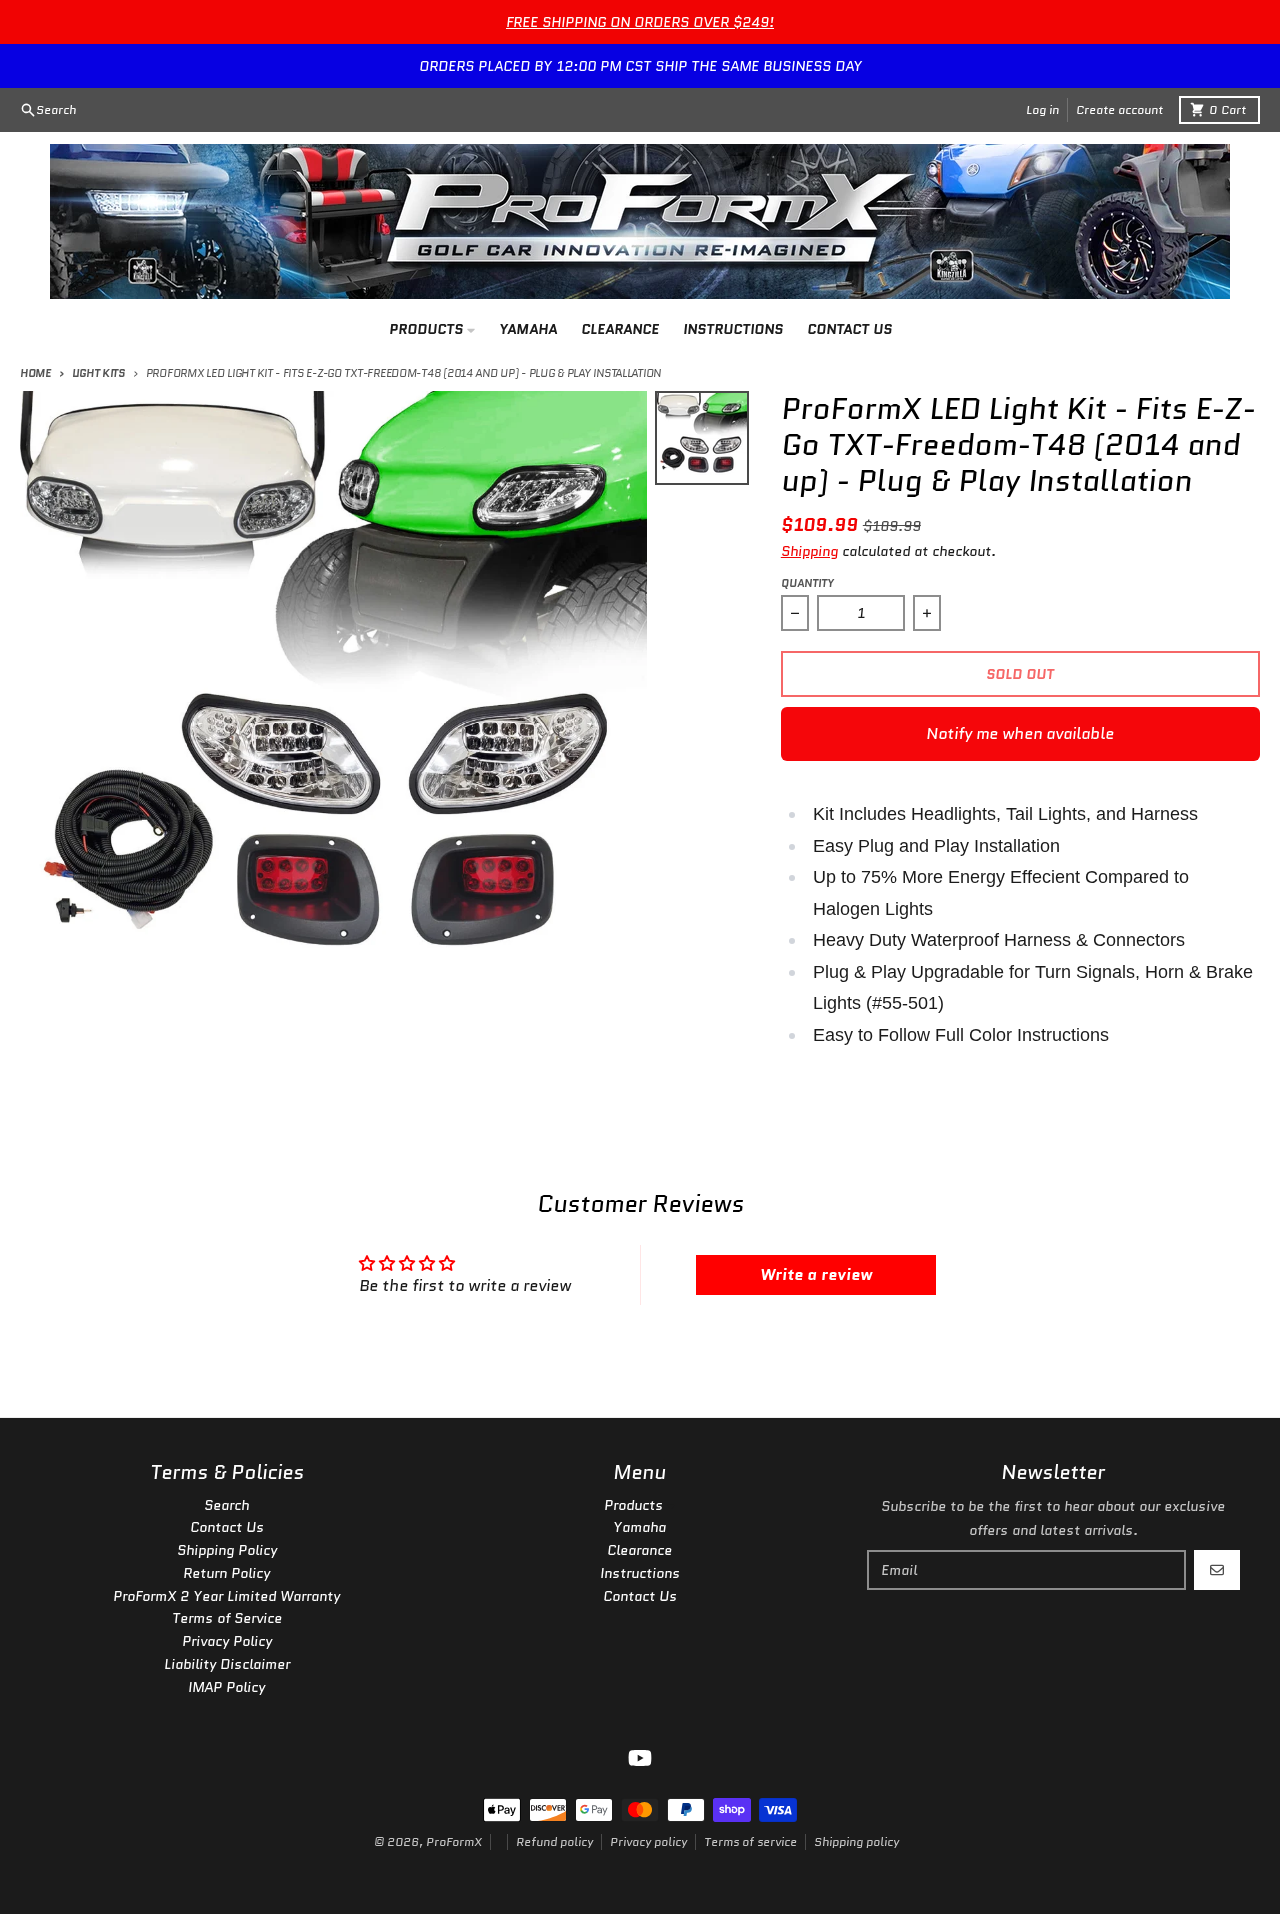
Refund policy (554, 1841)
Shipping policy (856, 1841)
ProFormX (454, 1841)
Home (35, 373)
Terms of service (750, 1841)
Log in (1042, 109)
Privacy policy (648, 1841)
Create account (1119, 109)
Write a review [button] (816, 1274)
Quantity (807, 583)
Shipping (809, 551)
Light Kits (98, 373)
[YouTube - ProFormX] (640, 1758)
